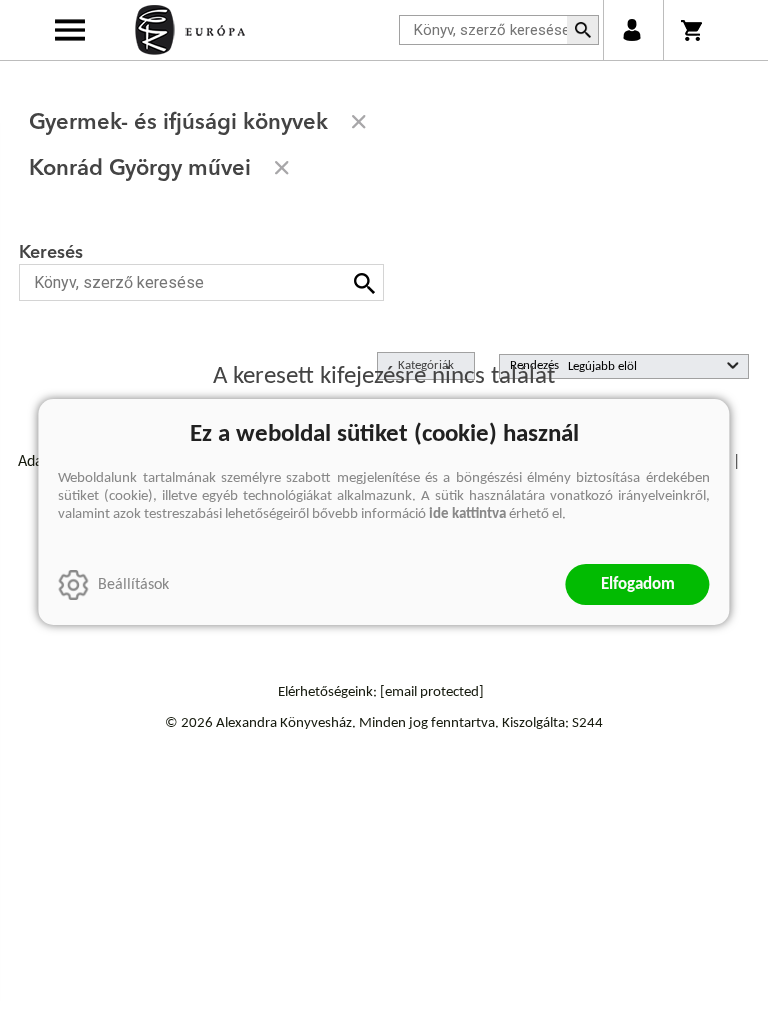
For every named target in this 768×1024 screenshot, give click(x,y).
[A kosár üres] (693, 30)
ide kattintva (467, 514)
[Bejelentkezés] (631, 30)
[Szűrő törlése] (359, 122)
